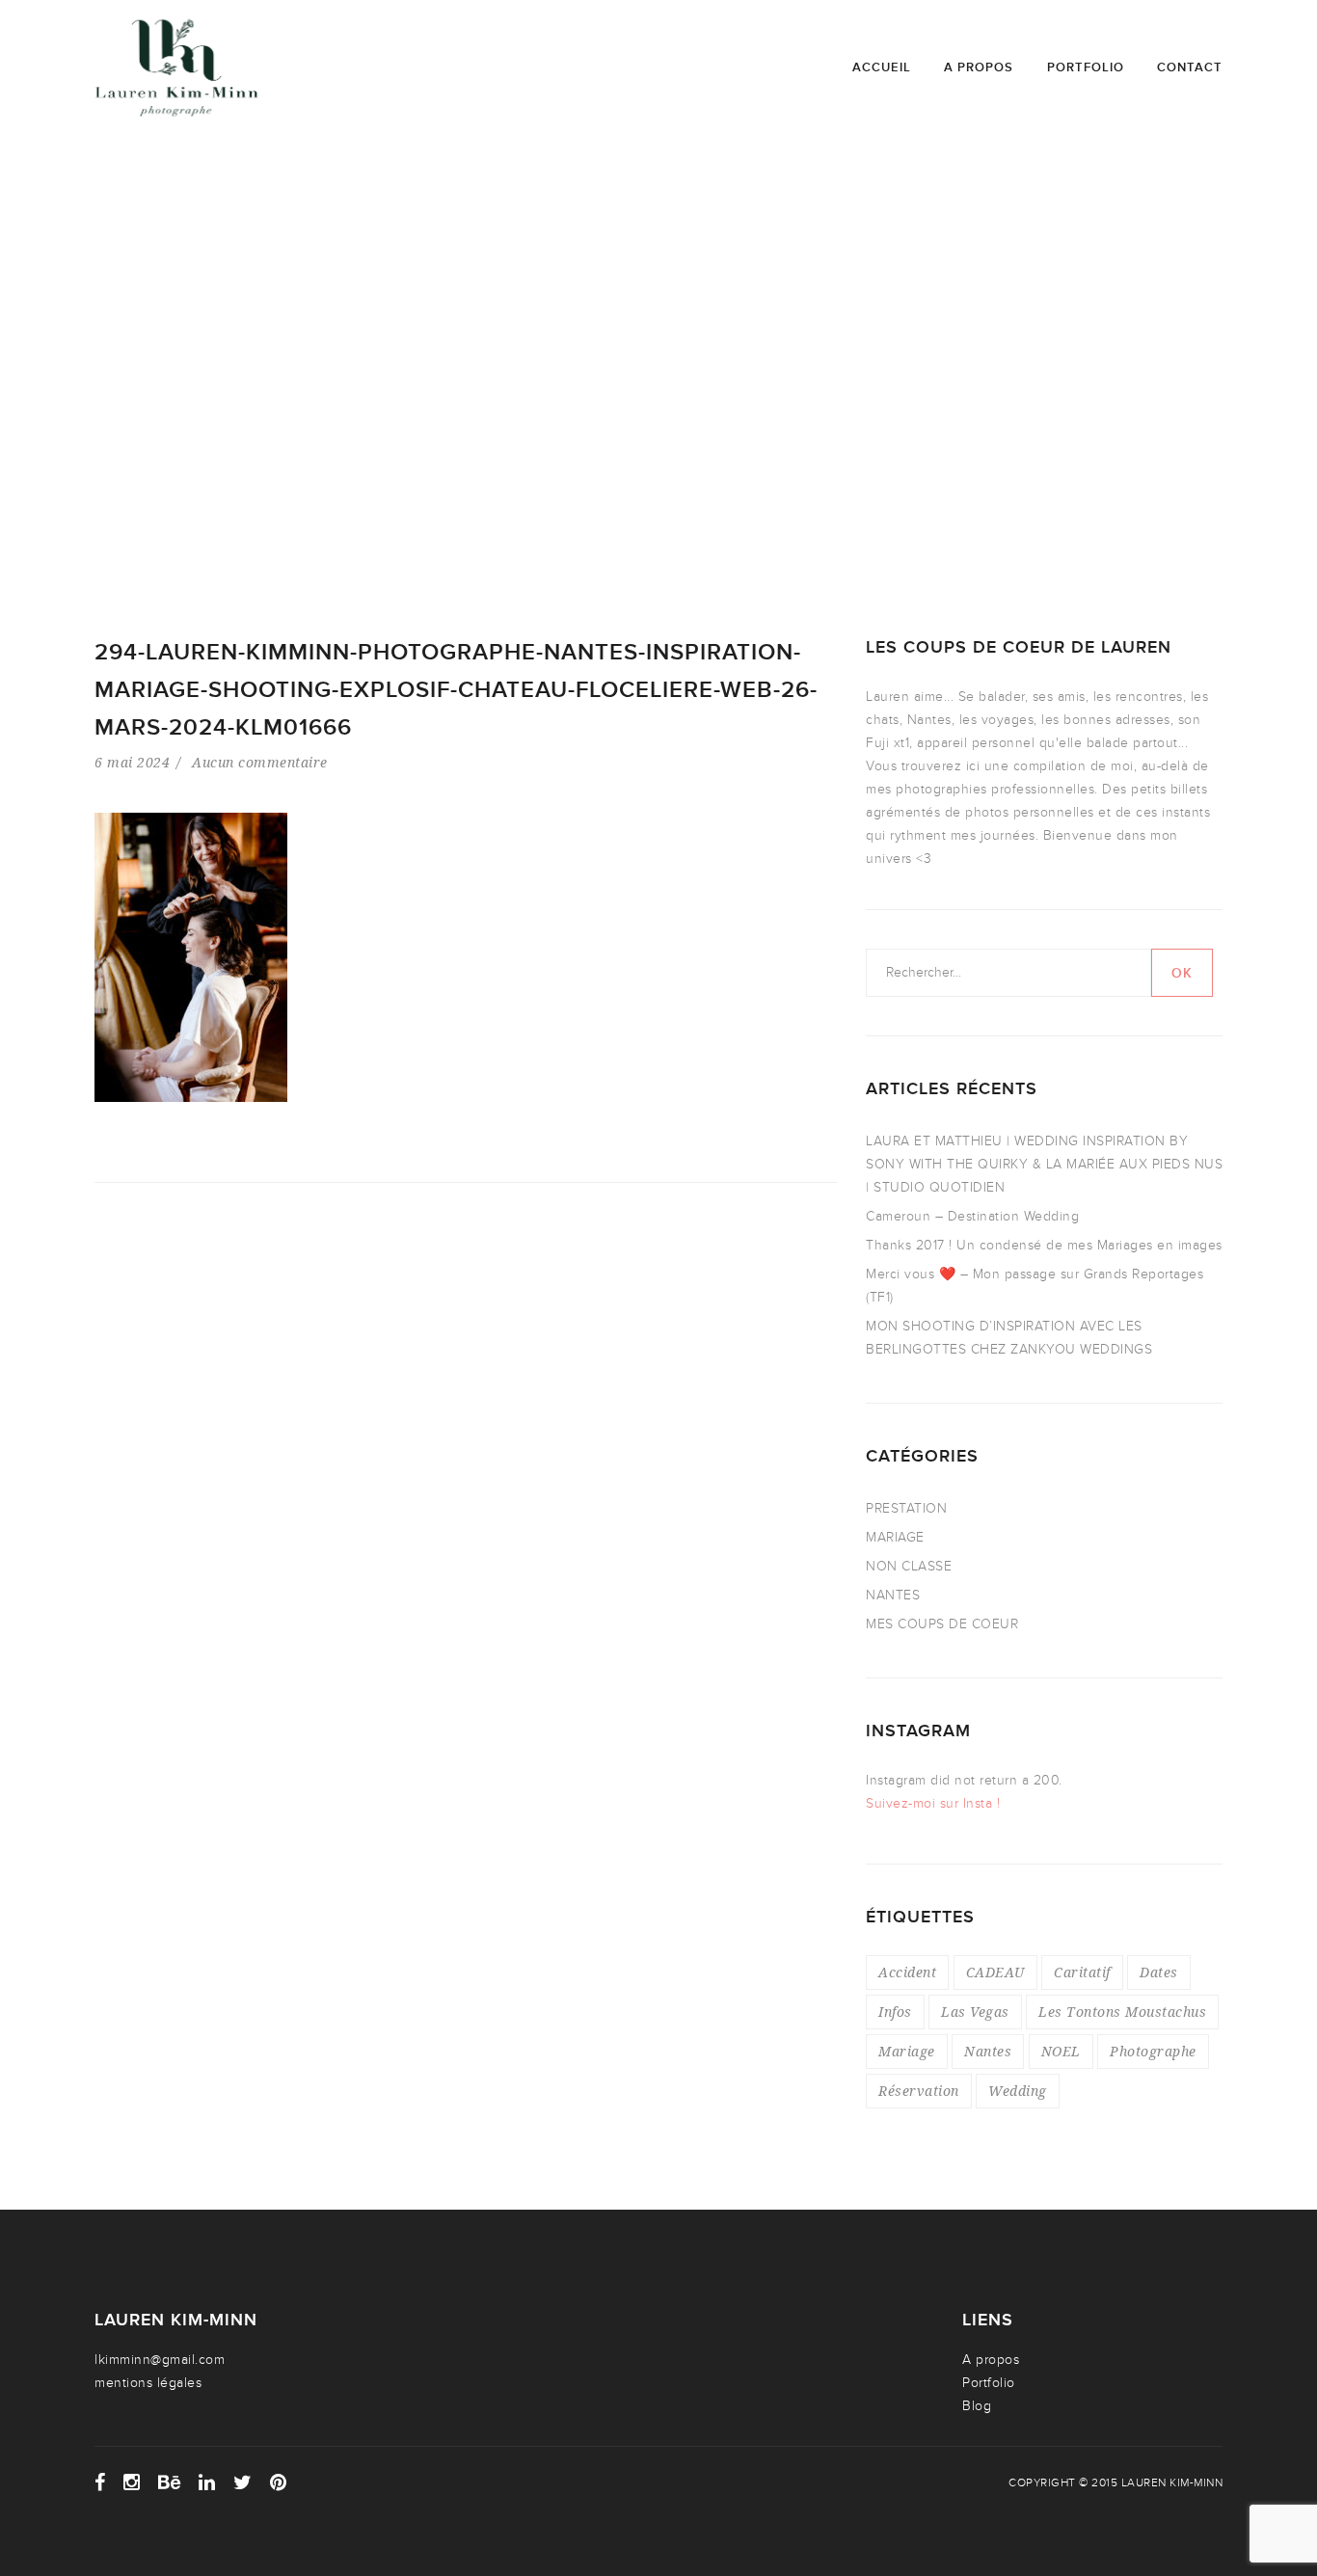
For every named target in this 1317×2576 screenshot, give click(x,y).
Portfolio (1086, 67)
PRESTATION (906, 1508)
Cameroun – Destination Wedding (972, 1216)
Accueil (882, 67)
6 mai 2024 (132, 762)
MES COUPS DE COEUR (942, 1624)
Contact (1190, 67)
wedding (1018, 2091)
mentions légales (148, 2383)
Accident (907, 1972)
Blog (977, 2406)
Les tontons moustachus (1122, 2012)
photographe (1153, 2051)
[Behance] (170, 2482)
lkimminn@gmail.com (160, 2360)
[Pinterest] (279, 2482)
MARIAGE (895, 1537)
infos (895, 2012)
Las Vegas (975, 2012)
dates (1159, 1972)
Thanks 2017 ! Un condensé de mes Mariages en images (1044, 1245)
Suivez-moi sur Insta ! (933, 1803)
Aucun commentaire (260, 762)
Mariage (907, 2051)
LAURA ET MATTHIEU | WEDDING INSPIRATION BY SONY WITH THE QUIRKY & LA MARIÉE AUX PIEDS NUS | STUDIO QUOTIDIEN (1044, 1164)
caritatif (1082, 1972)
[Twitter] (243, 2482)
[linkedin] (207, 2482)
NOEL (1061, 2051)
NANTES (893, 1595)
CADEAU (995, 1972)
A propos (979, 67)
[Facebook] (100, 2482)
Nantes (988, 2051)
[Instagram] (132, 2482)
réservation (919, 2091)
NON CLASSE (909, 1566)
